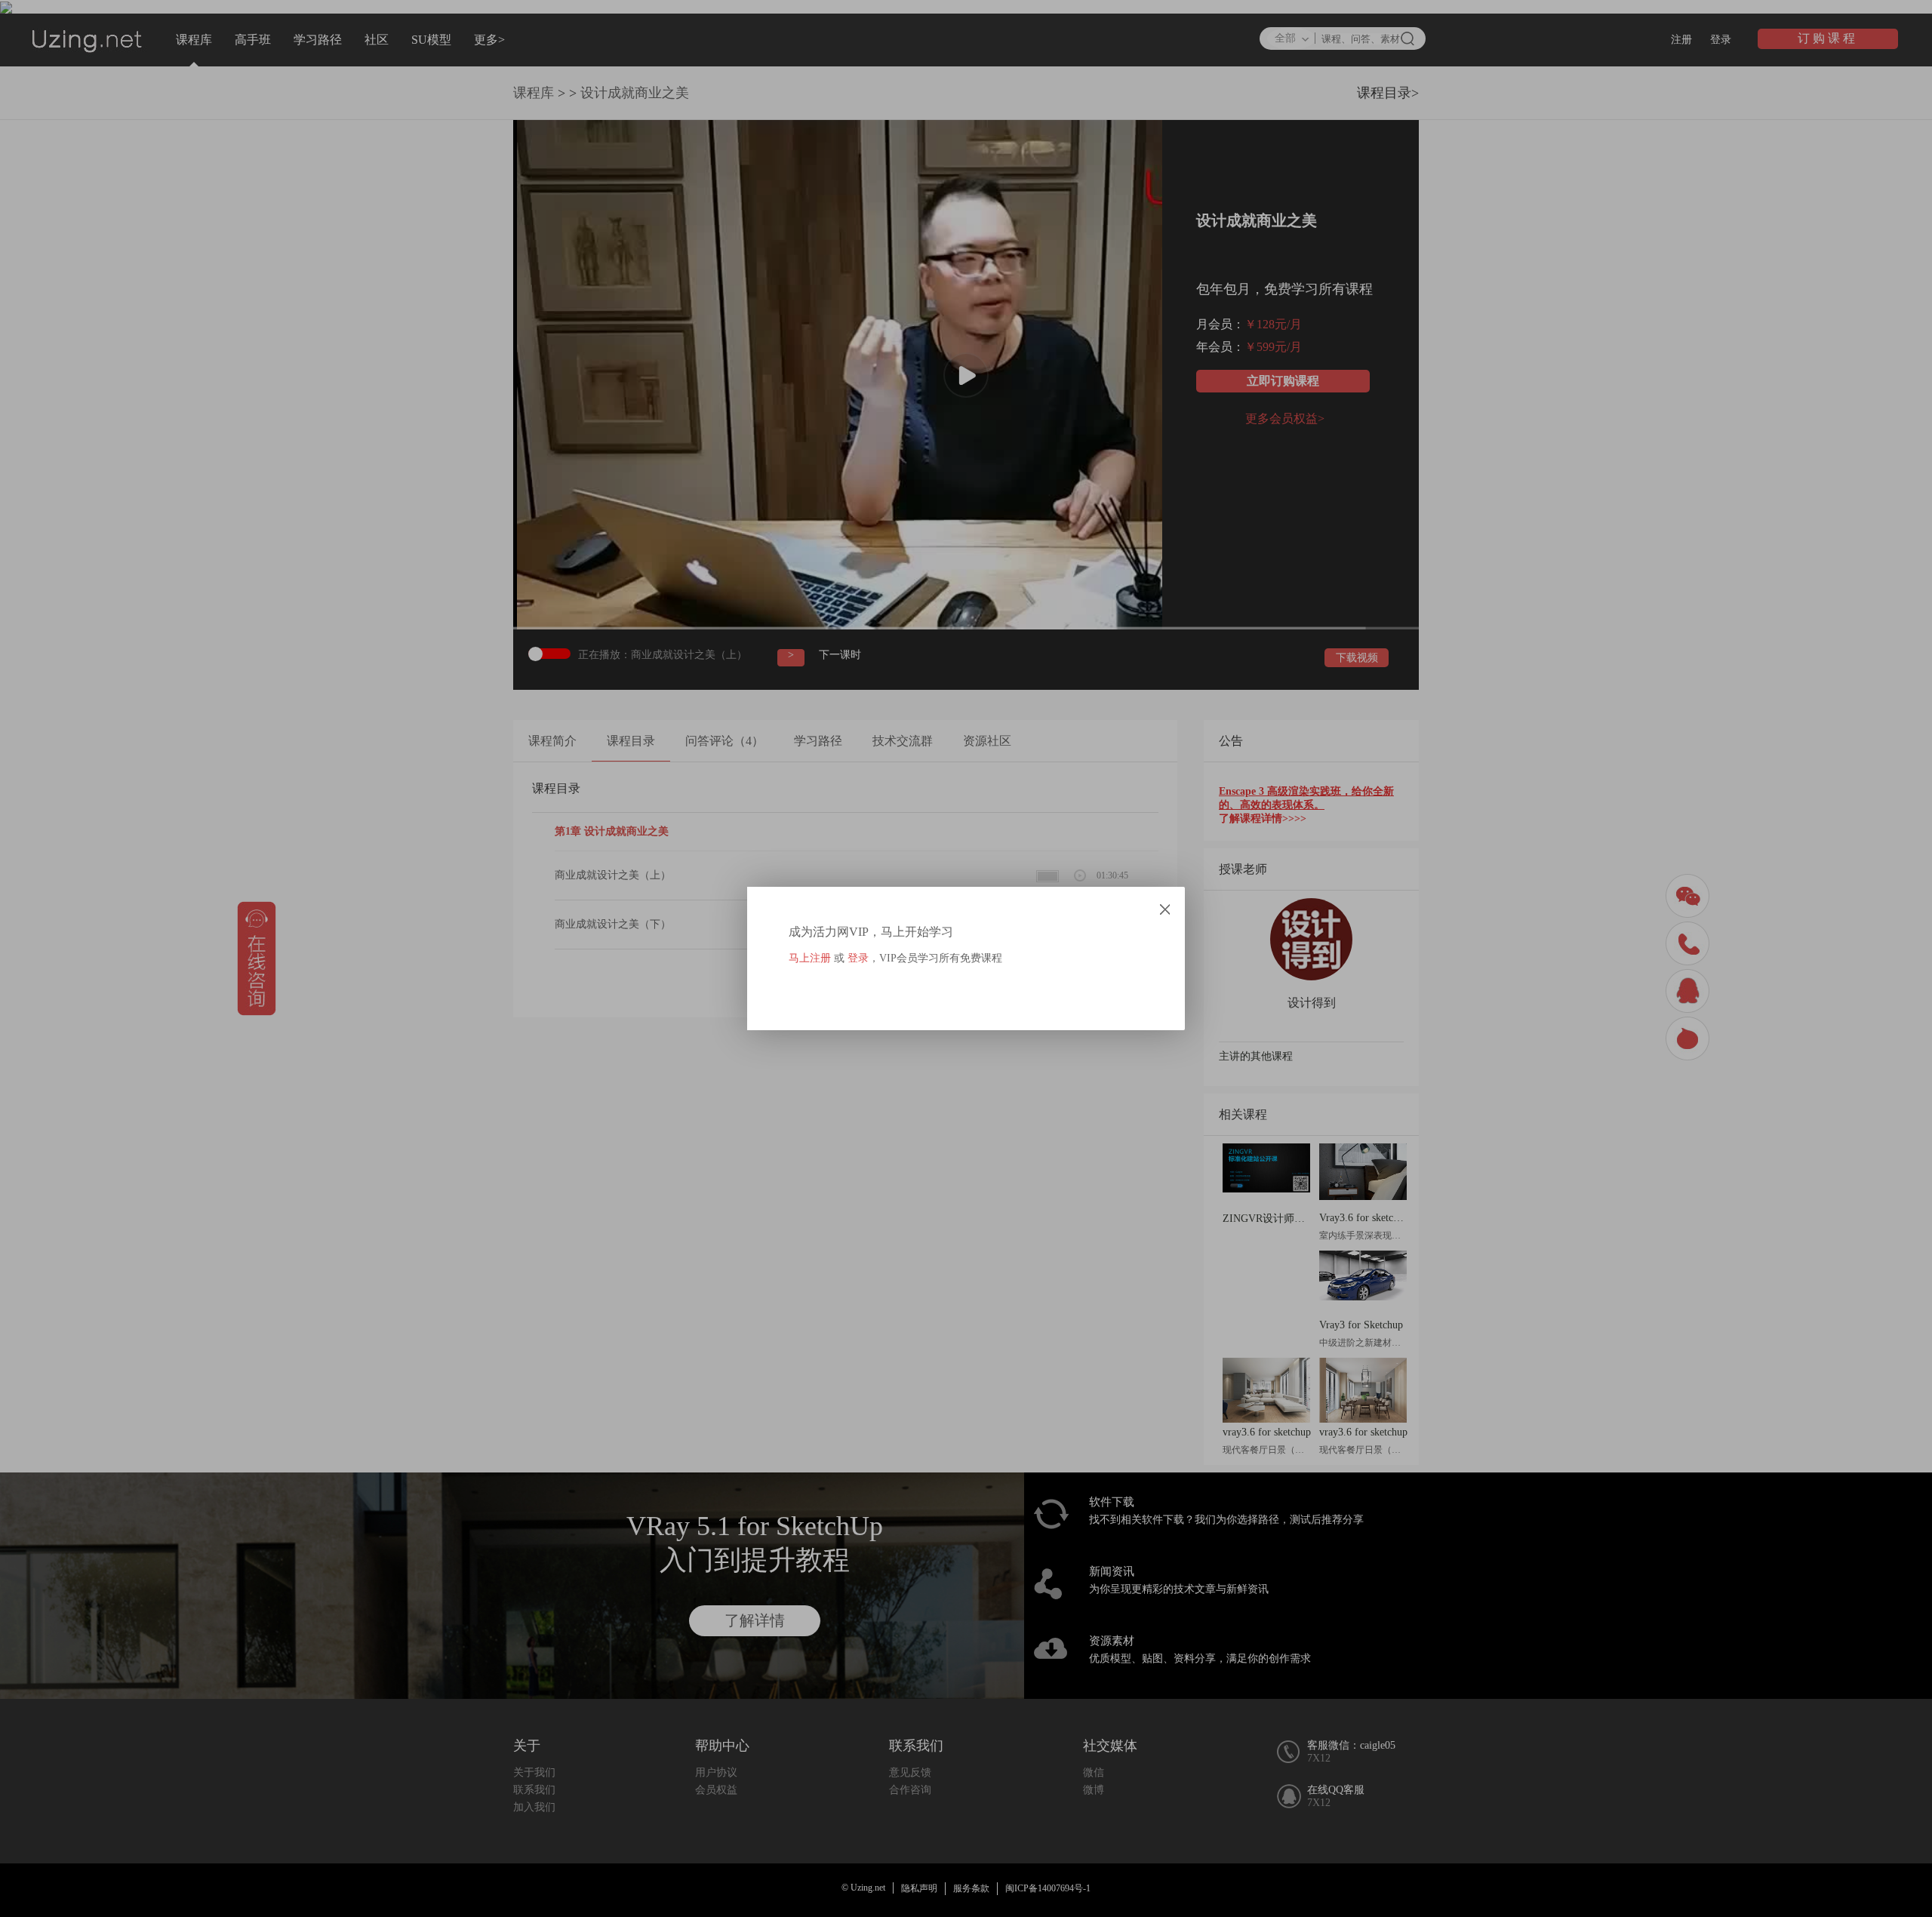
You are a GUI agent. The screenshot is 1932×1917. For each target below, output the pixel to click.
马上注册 (810, 958)
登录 (858, 958)
